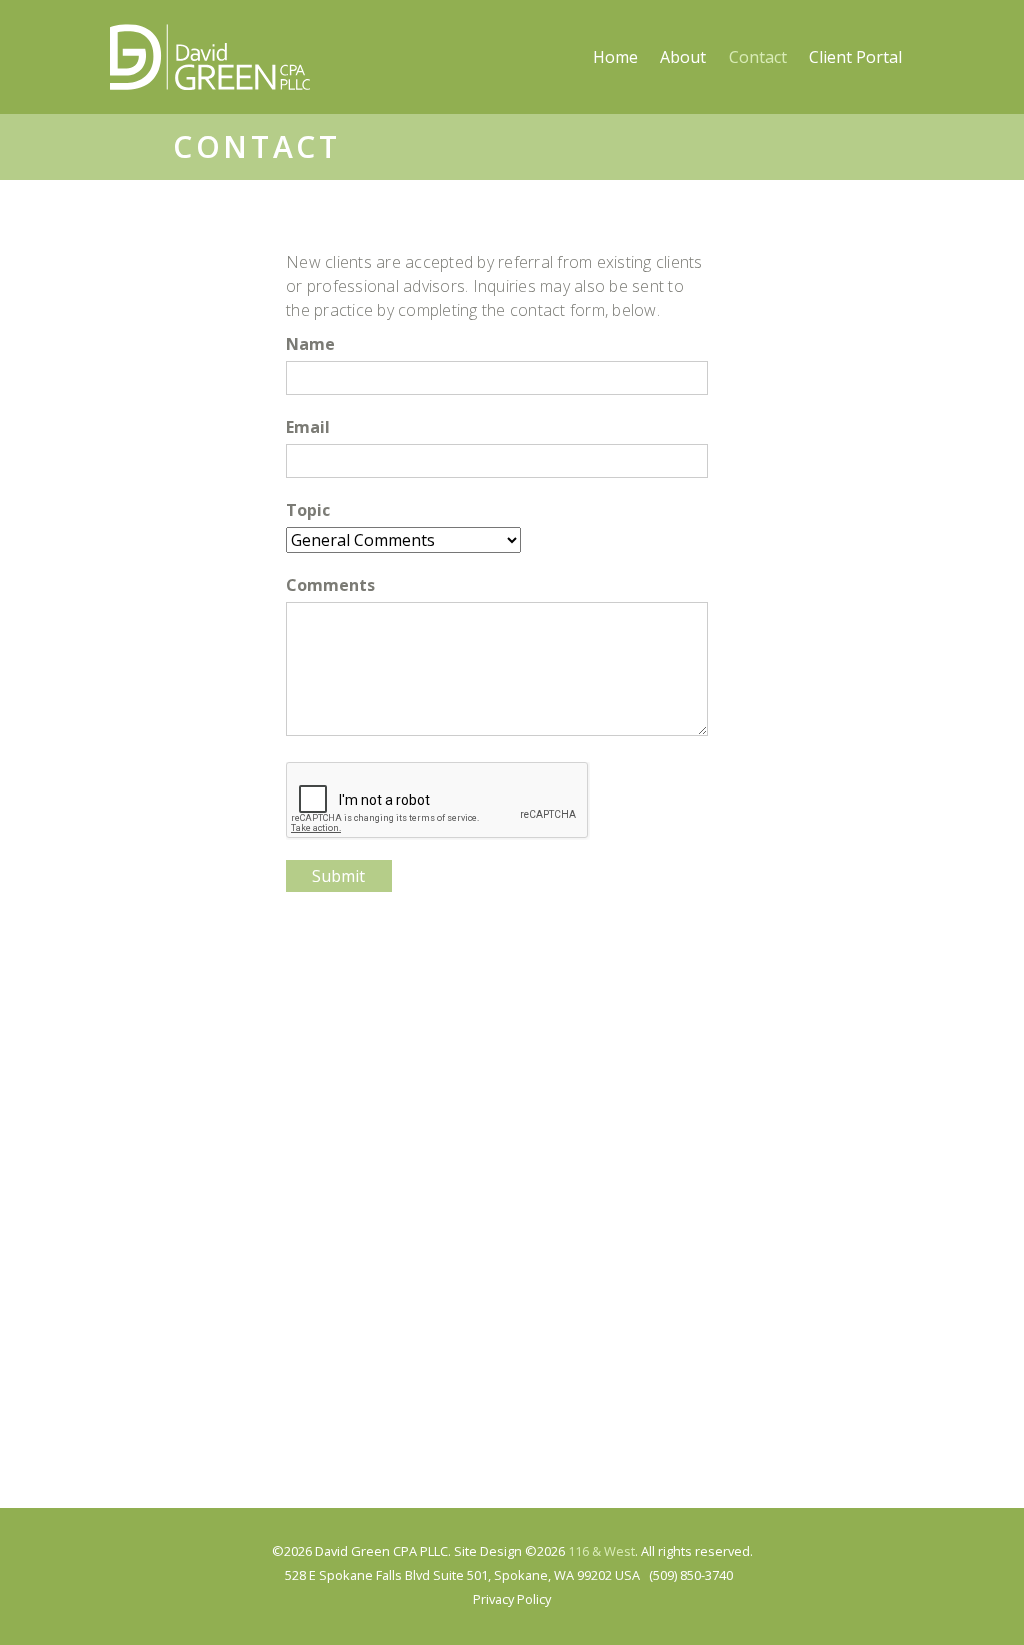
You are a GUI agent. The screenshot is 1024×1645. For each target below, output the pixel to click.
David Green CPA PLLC (210, 57)
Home (615, 57)
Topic (308, 510)
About (683, 57)
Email (308, 427)
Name (310, 344)
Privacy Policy (512, 1599)
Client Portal (855, 57)
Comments (330, 585)
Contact (758, 57)
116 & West (601, 1551)
